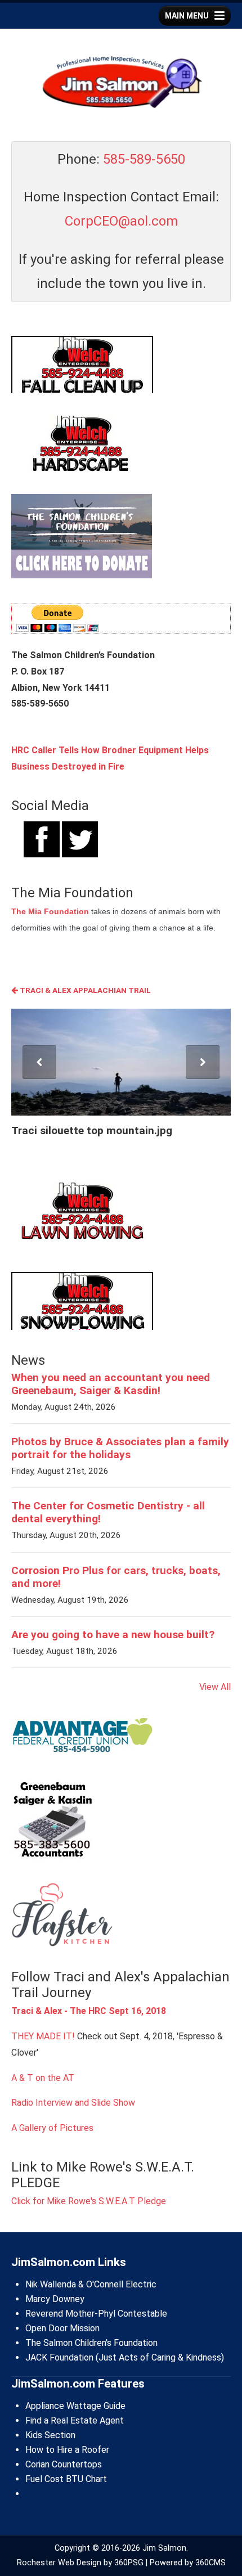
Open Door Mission (62, 2328)
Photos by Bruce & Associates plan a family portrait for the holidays (120, 1448)
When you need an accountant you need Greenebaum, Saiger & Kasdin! (111, 1384)
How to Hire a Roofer (67, 2450)
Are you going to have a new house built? (113, 1635)
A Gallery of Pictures (52, 2128)
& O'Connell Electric (116, 2284)
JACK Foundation (59, 2357)
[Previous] (39, 1062)
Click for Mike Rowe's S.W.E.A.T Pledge (89, 2201)
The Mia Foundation (50, 911)
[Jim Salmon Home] (121, 84)
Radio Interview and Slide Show (73, 2103)
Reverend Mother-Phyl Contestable (96, 2314)
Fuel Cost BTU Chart (66, 2479)
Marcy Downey (55, 2299)
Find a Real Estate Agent (75, 2420)
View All (215, 1687)
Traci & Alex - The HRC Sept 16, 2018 (89, 2011)
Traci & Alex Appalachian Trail (84, 990)
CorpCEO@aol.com (121, 221)
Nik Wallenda (51, 2284)
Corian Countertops (64, 2464)
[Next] (203, 1062)
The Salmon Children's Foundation (91, 2343)
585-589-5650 (144, 159)
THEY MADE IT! (43, 2036)
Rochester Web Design (59, 2563)
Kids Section (50, 2435)
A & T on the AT (43, 2078)
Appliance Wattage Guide (75, 2406)
